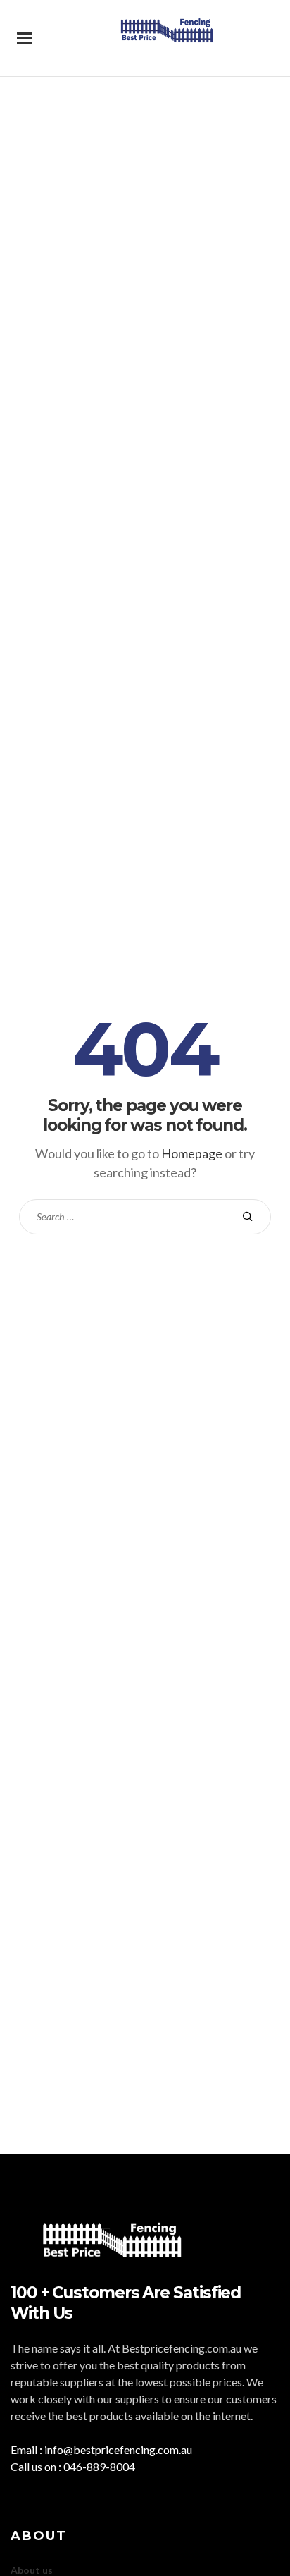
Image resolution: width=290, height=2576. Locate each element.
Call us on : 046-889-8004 (73, 2466)
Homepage (192, 1153)
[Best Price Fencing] (167, 38)
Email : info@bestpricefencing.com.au (101, 2449)
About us (32, 2570)
